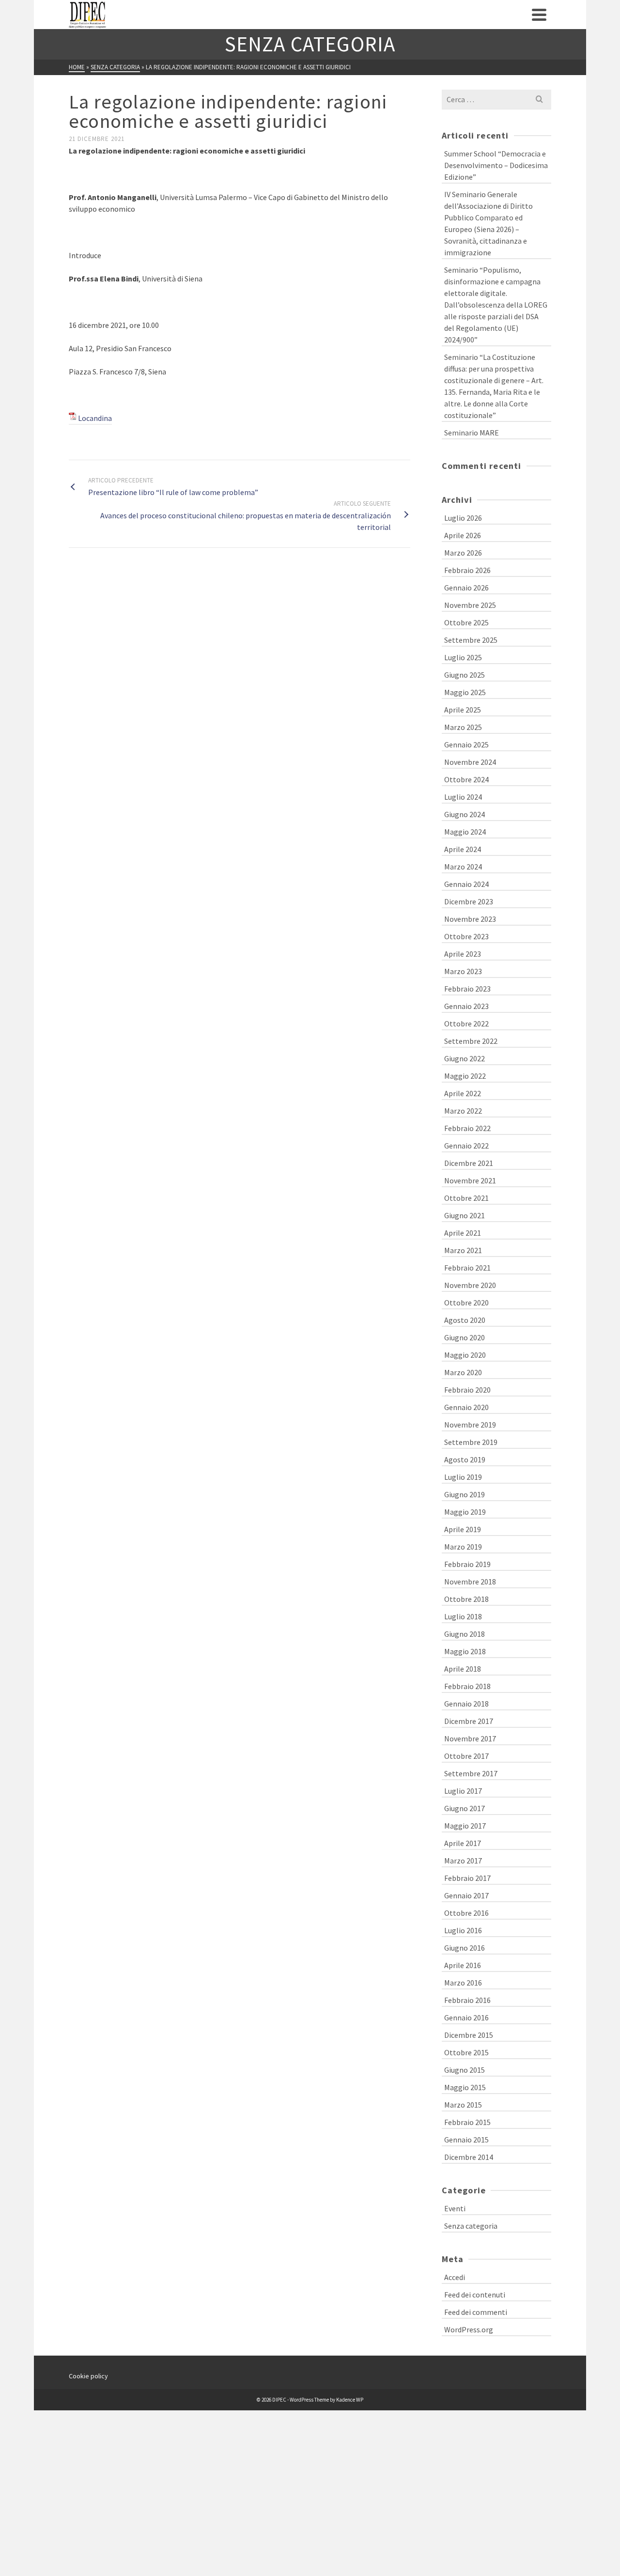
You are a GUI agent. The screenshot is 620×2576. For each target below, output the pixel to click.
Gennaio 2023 (466, 1006)
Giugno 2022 (465, 1058)
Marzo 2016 (463, 1983)
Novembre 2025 (470, 605)
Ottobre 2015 (466, 2052)
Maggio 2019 (465, 1512)
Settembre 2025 (471, 640)
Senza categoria (471, 2226)
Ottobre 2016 (466, 1913)
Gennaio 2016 (466, 2017)
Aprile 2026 (463, 535)
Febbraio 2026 (467, 570)
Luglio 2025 (463, 657)
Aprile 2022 (463, 1093)
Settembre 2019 (471, 1442)
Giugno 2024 (465, 814)
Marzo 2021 (463, 1250)
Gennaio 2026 (466, 588)
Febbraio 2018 (467, 1686)
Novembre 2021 (470, 1180)
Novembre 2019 (470, 1425)
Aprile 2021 (463, 1233)
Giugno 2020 (465, 1337)
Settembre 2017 (471, 1773)
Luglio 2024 (463, 797)
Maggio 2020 (465, 1355)
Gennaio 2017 (466, 1895)
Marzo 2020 (463, 1372)
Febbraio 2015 (467, 2122)
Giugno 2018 (465, 1634)
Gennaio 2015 (466, 2140)
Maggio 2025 (465, 692)
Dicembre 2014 (469, 2157)
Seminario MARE (472, 433)
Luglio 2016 (463, 1930)
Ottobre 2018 (466, 1599)
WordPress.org (469, 2329)
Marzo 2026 (463, 553)
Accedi (455, 2277)
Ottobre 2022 (466, 1024)
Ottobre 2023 (466, 936)
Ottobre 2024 (466, 779)
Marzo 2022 (463, 1111)
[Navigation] (539, 15)
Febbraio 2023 (467, 989)
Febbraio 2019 (467, 1564)
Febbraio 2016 (467, 2000)
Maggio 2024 (465, 832)
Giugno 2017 (465, 1808)
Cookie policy (88, 2376)
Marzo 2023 (463, 971)
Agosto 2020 (465, 1320)
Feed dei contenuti (475, 2295)
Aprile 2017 (463, 1843)
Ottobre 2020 (466, 1303)
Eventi (455, 2208)
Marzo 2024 (463, 867)
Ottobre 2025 (466, 622)
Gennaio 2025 (466, 745)
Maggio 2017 (465, 1826)
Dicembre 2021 (469, 1163)
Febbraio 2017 (467, 1878)
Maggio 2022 (465, 1076)
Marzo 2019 (463, 1547)
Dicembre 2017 (469, 1721)
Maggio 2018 (465, 1651)
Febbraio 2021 (467, 1268)
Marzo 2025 (463, 727)
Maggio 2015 (465, 2087)
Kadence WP (350, 2400)
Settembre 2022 (471, 1041)
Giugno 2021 (465, 1215)
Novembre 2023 (470, 919)
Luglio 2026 (463, 518)
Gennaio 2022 (466, 1146)
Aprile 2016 (463, 1965)
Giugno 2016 (465, 1948)
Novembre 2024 (470, 762)
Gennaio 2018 (466, 1704)
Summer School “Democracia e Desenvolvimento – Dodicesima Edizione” (496, 165)
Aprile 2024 (463, 849)
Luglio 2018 (463, 1616)
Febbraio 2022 (467, 1128)
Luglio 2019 (463, 1477)
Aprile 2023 (463, 954)
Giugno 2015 (465, 2070)
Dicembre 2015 (469, 2035)
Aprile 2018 (463, 1669)
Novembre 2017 (470, 1738)
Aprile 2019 (463, 1529)
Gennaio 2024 (466, 884)
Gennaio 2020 (466, 1407)
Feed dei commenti (476, 2312)
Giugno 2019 (465, 1494)
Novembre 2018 (470, 1582)
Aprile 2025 (463, 710)
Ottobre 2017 (466, 1756)
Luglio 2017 (463, 1791)
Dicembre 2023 (469, 901)
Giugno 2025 (465, 675)
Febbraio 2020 (467, 1390)
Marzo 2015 (463, 2105)
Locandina (95, 418)
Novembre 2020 (470, 1285)
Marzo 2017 (463, 1861)
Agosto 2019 (465, 1459)
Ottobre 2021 (466, 1198)
